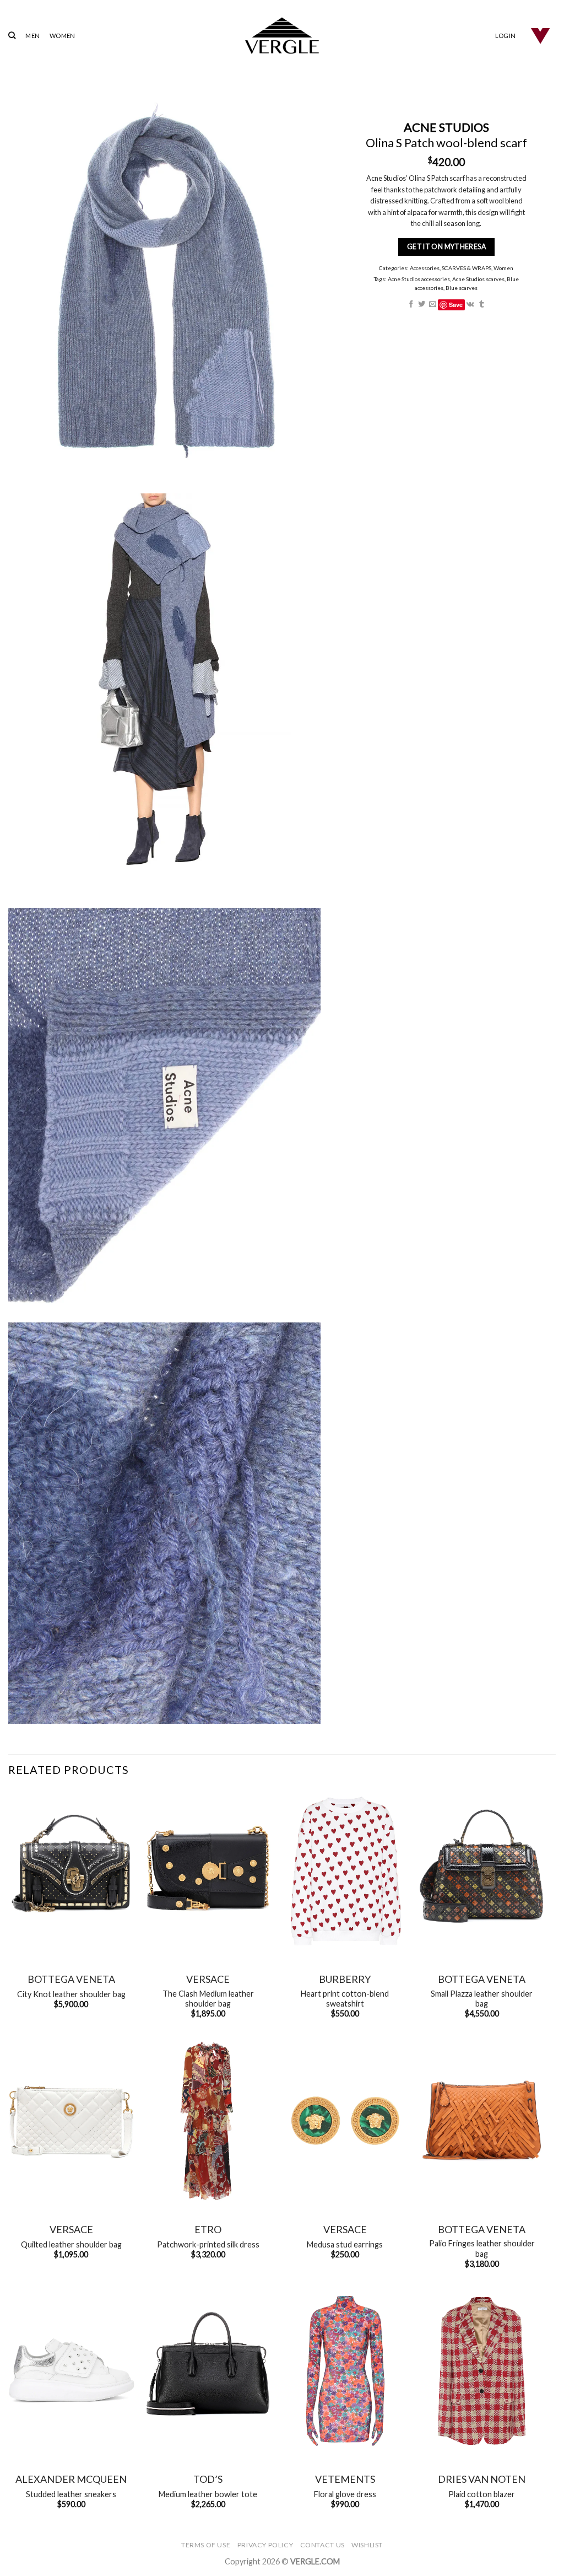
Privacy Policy (265, 2545)
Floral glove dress (345, 2494)
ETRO (208, 2229)
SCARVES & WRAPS (467, 268)
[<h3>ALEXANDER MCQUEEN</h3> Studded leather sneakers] (71, 2371)
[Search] (12, 35)
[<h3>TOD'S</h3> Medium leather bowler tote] (208, 2371)
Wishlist (367, 2545)
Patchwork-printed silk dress (208, 2244)
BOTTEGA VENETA (71, 1979)
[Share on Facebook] (411, 305)
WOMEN (62, 36)
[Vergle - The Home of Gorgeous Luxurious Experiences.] (282, 36)
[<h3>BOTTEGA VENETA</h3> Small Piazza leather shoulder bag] (482, 1871)
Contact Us (322, 2545)
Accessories (425, 268)
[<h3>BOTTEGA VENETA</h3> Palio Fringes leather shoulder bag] (482, 2121)
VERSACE (208, 1979)
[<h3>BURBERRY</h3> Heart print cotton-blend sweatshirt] (345, 1871)
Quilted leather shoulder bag (71, 2244)
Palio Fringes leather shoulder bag (482, 2249)
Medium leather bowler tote (208, 2494)
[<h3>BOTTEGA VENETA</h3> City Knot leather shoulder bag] (71, 1871)
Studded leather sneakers (71, 2494)
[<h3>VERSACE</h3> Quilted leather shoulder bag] (71, 2121)
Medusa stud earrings (345, 2244)
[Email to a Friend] (433, 305)
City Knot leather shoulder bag (71, 1994)
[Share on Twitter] (422, 305)
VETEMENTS (345, 2479)
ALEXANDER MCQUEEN (71, 2479)
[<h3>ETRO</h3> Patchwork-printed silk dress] (208, 2121)
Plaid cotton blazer (482, 2494)
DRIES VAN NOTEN (482, 2479)
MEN (32, 36)
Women (504, 268)
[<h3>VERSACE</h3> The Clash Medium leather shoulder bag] (208, 1871)
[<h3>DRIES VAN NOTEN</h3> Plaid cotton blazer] (482, 2371)
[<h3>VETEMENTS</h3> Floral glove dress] (345, 2371)
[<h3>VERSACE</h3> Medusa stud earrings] (345, 2121)
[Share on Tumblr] (482, 305)
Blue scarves (462, 288)
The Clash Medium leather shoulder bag (208, 1999)
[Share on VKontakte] (471, 305)
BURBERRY (345, 1979)
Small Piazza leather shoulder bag (482, 1999)
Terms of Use (206, 2545)
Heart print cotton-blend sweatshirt (345, 1999)
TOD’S (208, 2479)
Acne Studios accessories (419, 279)
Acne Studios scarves (478, 279)
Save (456, 305)
